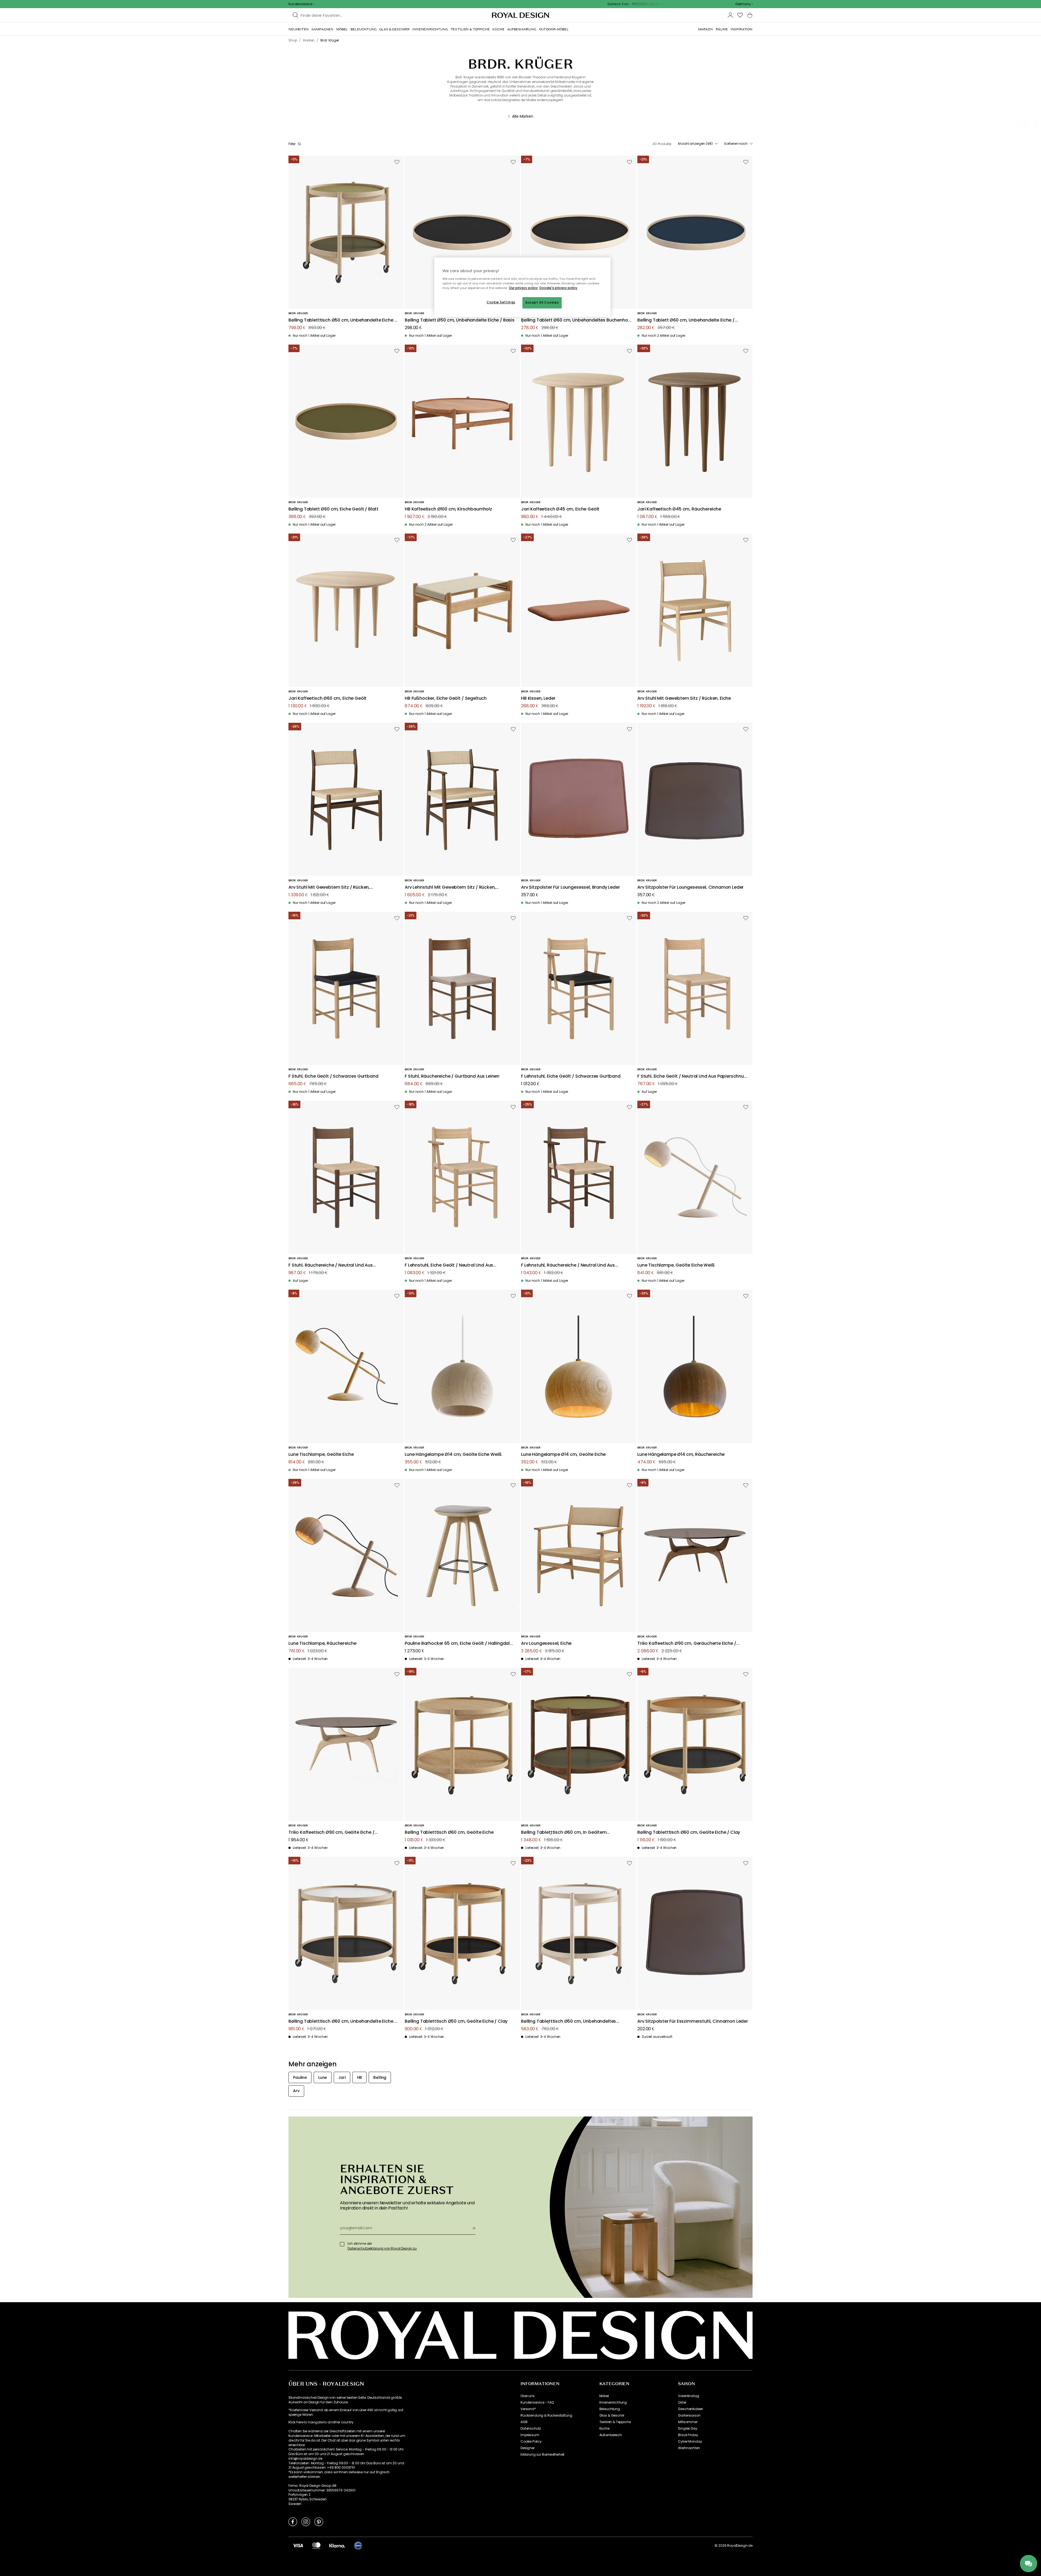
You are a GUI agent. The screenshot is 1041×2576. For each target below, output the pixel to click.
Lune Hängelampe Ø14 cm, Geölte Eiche (563, 1455)
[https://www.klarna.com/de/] (337, 2545)
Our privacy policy (523, 288)
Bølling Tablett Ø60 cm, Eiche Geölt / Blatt (333, 509)
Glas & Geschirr (612, 2416)
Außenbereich (611, 2435)
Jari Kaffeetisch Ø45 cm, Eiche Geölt (560, 509)
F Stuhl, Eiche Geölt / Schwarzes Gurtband (333, 1076)
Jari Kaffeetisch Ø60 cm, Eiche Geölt (327, 698)
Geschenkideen (691, 2409)
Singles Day (687, 2429)
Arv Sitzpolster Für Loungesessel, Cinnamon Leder (690, 887)
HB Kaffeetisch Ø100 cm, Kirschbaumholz (448, 509)
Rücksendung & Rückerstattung (546, 2416)
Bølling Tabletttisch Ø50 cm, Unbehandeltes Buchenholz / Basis (568, 2021)
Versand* (528, 2409)
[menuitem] (299, 29)
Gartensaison (689, 2416)
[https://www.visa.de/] (298, 2545)
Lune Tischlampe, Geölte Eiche (321, 1455)
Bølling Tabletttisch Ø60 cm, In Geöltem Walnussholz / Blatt (564, 1833)
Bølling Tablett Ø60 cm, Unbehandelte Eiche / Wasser (686, 320)
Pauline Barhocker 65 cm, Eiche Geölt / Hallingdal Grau (457, 1644)
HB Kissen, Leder (538, 698)
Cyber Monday (690, 2442)
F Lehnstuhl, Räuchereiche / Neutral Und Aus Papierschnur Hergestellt (568, 1265)
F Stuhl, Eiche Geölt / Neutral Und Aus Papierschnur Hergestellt (691, 1076)
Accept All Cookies (542, 303)
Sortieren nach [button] (736, 144)
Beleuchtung (610, 2409)
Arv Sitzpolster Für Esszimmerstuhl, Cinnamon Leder (693, 2021)
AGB (524, 2422)
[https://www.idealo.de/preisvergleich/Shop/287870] (358, 2546)
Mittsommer (688, 2422)
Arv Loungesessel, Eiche (546, 1644)
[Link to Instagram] (306, 2522)
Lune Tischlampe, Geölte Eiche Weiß (676, 1265)
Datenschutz (531, 2429)
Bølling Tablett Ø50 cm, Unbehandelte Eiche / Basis (460, 320)
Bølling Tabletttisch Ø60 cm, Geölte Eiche (449, 1833)
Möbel (604, 2396)
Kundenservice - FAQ (537, 2402)
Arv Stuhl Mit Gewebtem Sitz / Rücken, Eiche (684, 698)
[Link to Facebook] (293, 2522)
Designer (528, 2448)
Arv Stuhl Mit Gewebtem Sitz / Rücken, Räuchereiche (329, 887)
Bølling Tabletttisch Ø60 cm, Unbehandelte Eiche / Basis (342, 2021)
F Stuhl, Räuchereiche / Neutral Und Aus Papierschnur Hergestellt (331, 1265)
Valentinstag (688, 2396)
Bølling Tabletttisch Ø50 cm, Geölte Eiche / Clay (456, 2021)
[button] (744, 4)
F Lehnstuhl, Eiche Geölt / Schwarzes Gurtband (571, 1076)
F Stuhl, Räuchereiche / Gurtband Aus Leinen (452, 1076)
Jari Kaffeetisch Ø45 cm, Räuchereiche (679, 509)
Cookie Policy (531, 2442)
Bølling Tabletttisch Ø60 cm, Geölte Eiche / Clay (689, 1833)
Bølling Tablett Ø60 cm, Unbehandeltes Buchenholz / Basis (576, 320)
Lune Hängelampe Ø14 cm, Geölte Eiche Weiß (453, 1455)
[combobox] (744, 4)
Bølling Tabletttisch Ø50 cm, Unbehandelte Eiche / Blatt (342, 320)
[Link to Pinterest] (319, 2522)
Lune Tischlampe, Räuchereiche (322, 1644)
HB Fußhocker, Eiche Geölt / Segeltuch (446, 698)
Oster (682, 2402)
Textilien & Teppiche (615, 2422)
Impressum (530, 2435)
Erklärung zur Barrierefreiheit (542, 2455)
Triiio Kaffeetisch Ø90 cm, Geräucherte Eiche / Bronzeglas (687, 1644)
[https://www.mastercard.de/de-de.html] (316, 2545)
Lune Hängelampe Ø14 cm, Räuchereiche (681, 1455)
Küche (604, 2429)
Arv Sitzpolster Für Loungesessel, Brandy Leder (571, 887)
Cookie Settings (501, 302)
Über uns (528, 2396)
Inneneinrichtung (613, 2402)
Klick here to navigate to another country (321, 2422)
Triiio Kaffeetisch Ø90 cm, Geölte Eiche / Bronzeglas (331, 1833)
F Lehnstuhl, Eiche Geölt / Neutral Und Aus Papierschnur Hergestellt (449, 1265)
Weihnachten (689, 2448)
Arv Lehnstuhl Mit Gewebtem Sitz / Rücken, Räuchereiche (450, 887)
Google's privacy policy (558, 288)
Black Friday (688, 2435)
